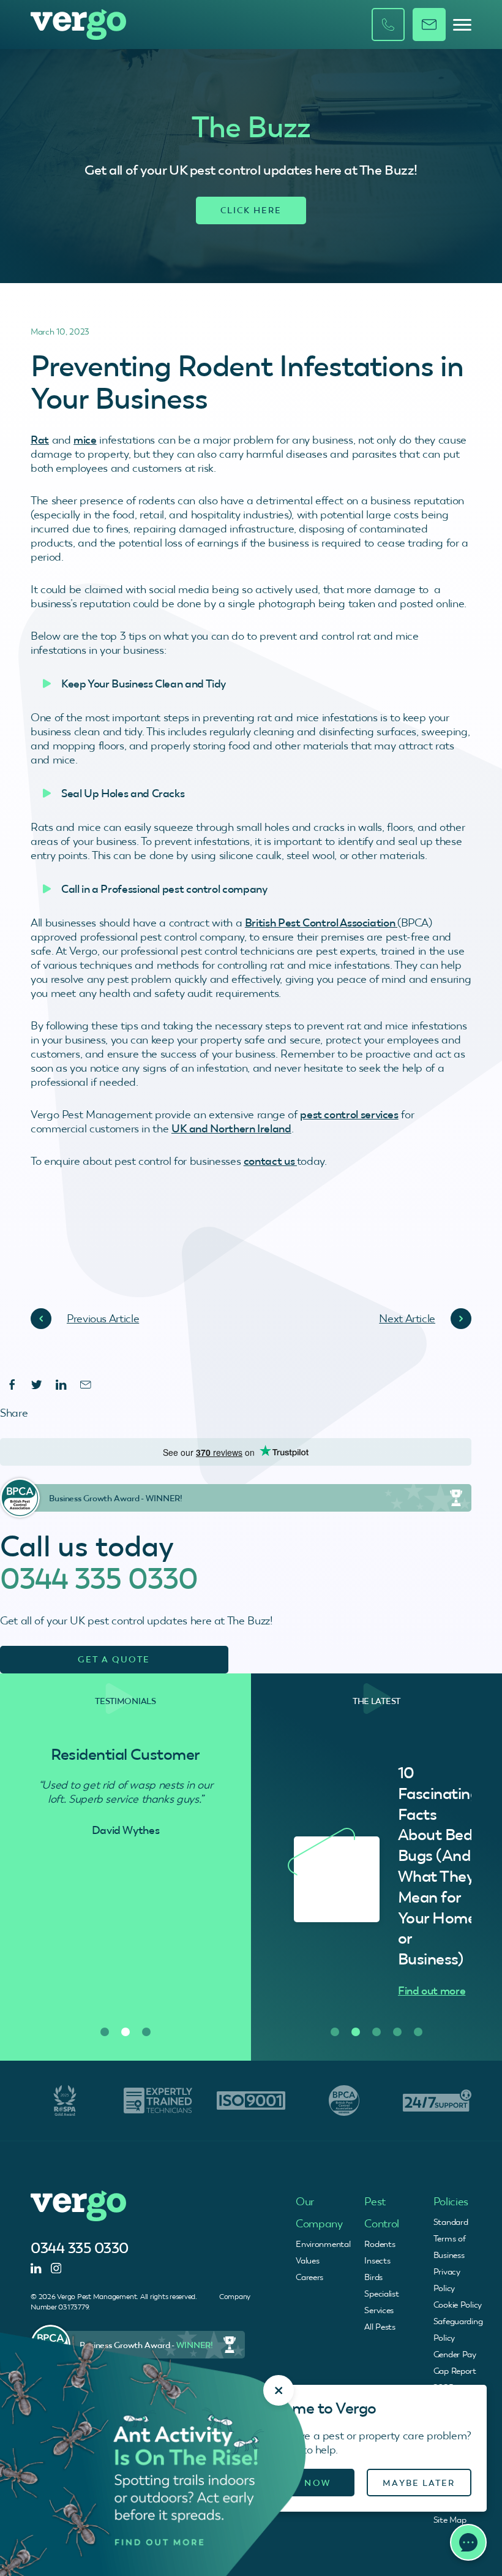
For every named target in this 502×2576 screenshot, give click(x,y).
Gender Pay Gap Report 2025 (455, 2371)
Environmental (323, 2244)
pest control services (349, 1114)
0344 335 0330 (99, 1578)
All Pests (380, 2327)
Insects (377, 2260)
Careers (309, 2277)
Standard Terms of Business (451, 2238)
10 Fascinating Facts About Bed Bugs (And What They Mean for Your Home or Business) (438, 1866)
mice (85, 440)
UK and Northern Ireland (231, 1128)
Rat (40, 440)
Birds (373, 2277)
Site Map (450, 2520)
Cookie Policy (458, 2305)
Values (307, 2260)
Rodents (380, 2244)
